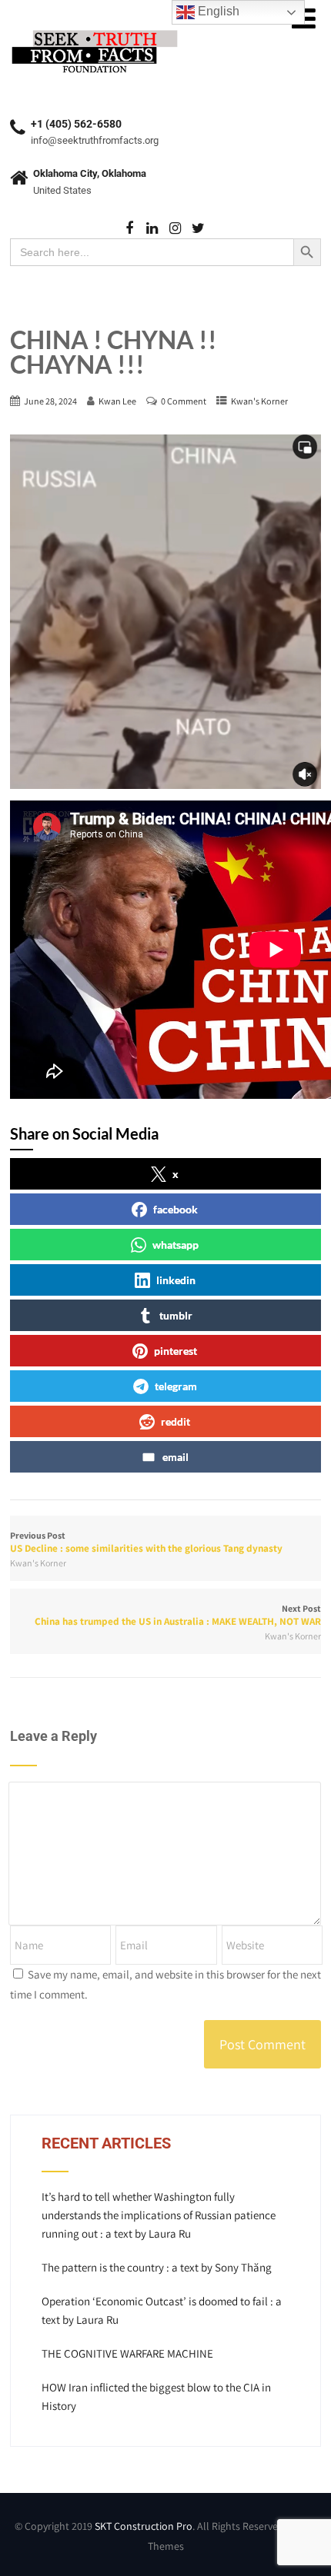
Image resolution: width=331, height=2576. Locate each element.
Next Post (178, 1615)
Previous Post (146, 1542)
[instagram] (175, 229)
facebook (176, 1209)
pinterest (176, 1351)
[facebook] (129, 229)
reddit (176, 1421)
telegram (176, 1386)
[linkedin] (152, 229)
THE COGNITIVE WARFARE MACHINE (127, 2353)
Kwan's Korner (259, 401)
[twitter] (198, 229)
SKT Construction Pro (144, 2526)
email (176, 1457)
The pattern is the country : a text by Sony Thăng (157, 2267)
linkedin (176, 1280)
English (217, 11)
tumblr (176, 1315)
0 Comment (184, 401)
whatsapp (176, 1245)
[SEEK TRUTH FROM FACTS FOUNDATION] (95, 30)
